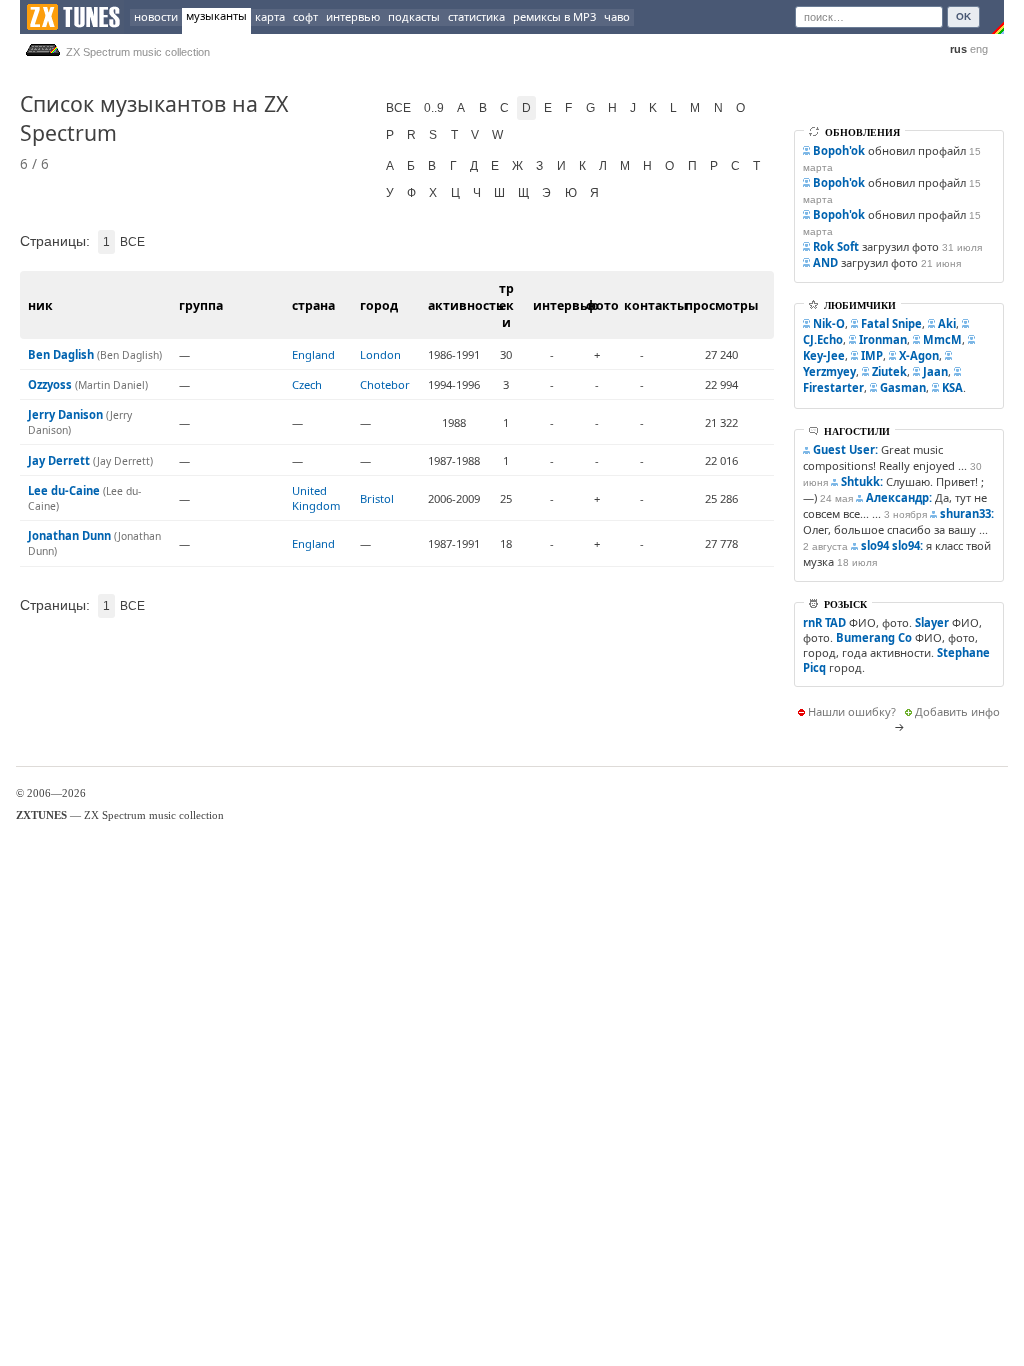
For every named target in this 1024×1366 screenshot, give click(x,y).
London (380, 354)
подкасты (414, 16)
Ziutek (889, 371)
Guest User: (845, 449)
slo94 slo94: (892, 545)
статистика (476, 16)
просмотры (721, 305)
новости (156, 16)
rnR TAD (824, 622)
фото (602, 305)
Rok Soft (836, 246)
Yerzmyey (829, 371)
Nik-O (829, 323)
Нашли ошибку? (852, 711)
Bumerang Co (874, 637)
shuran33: (967, 513)
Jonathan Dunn (69, 535)
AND (825, 262)
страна (313, 305)
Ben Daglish (61, 354)
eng (979, 49)
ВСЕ (398, 108)
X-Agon (919, 355)
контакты (655, 305)
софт (305, 16)
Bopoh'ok (839, 150)
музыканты (216, 15)
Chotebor (385, 384)
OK (963, 16)
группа (201, 305)
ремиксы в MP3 (554, 16)
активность (466, 305)
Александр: (899, 497)
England (313, 354)
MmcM (942, 339)
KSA (952, 387)
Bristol (377, 498)
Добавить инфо (957, 711)
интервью (353, 16)
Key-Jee (824, 355)
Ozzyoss (50, 384)
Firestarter (833, 387)
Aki (947, 323)
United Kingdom (316, 498)
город (379, 305)
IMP (872, 355)
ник (40, 305)
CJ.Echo (823, 339)
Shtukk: (862, 481)
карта (270, 16)
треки (506, 305)
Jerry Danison (65, 414)
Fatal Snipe (891, 323)
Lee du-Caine (64, 490)
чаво (617, 16)
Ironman (883, 339)
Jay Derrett (59, 460)
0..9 (434, 108)
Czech (307, 384)
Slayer (932, 622)
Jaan (935, 371)
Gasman (903, 387)
